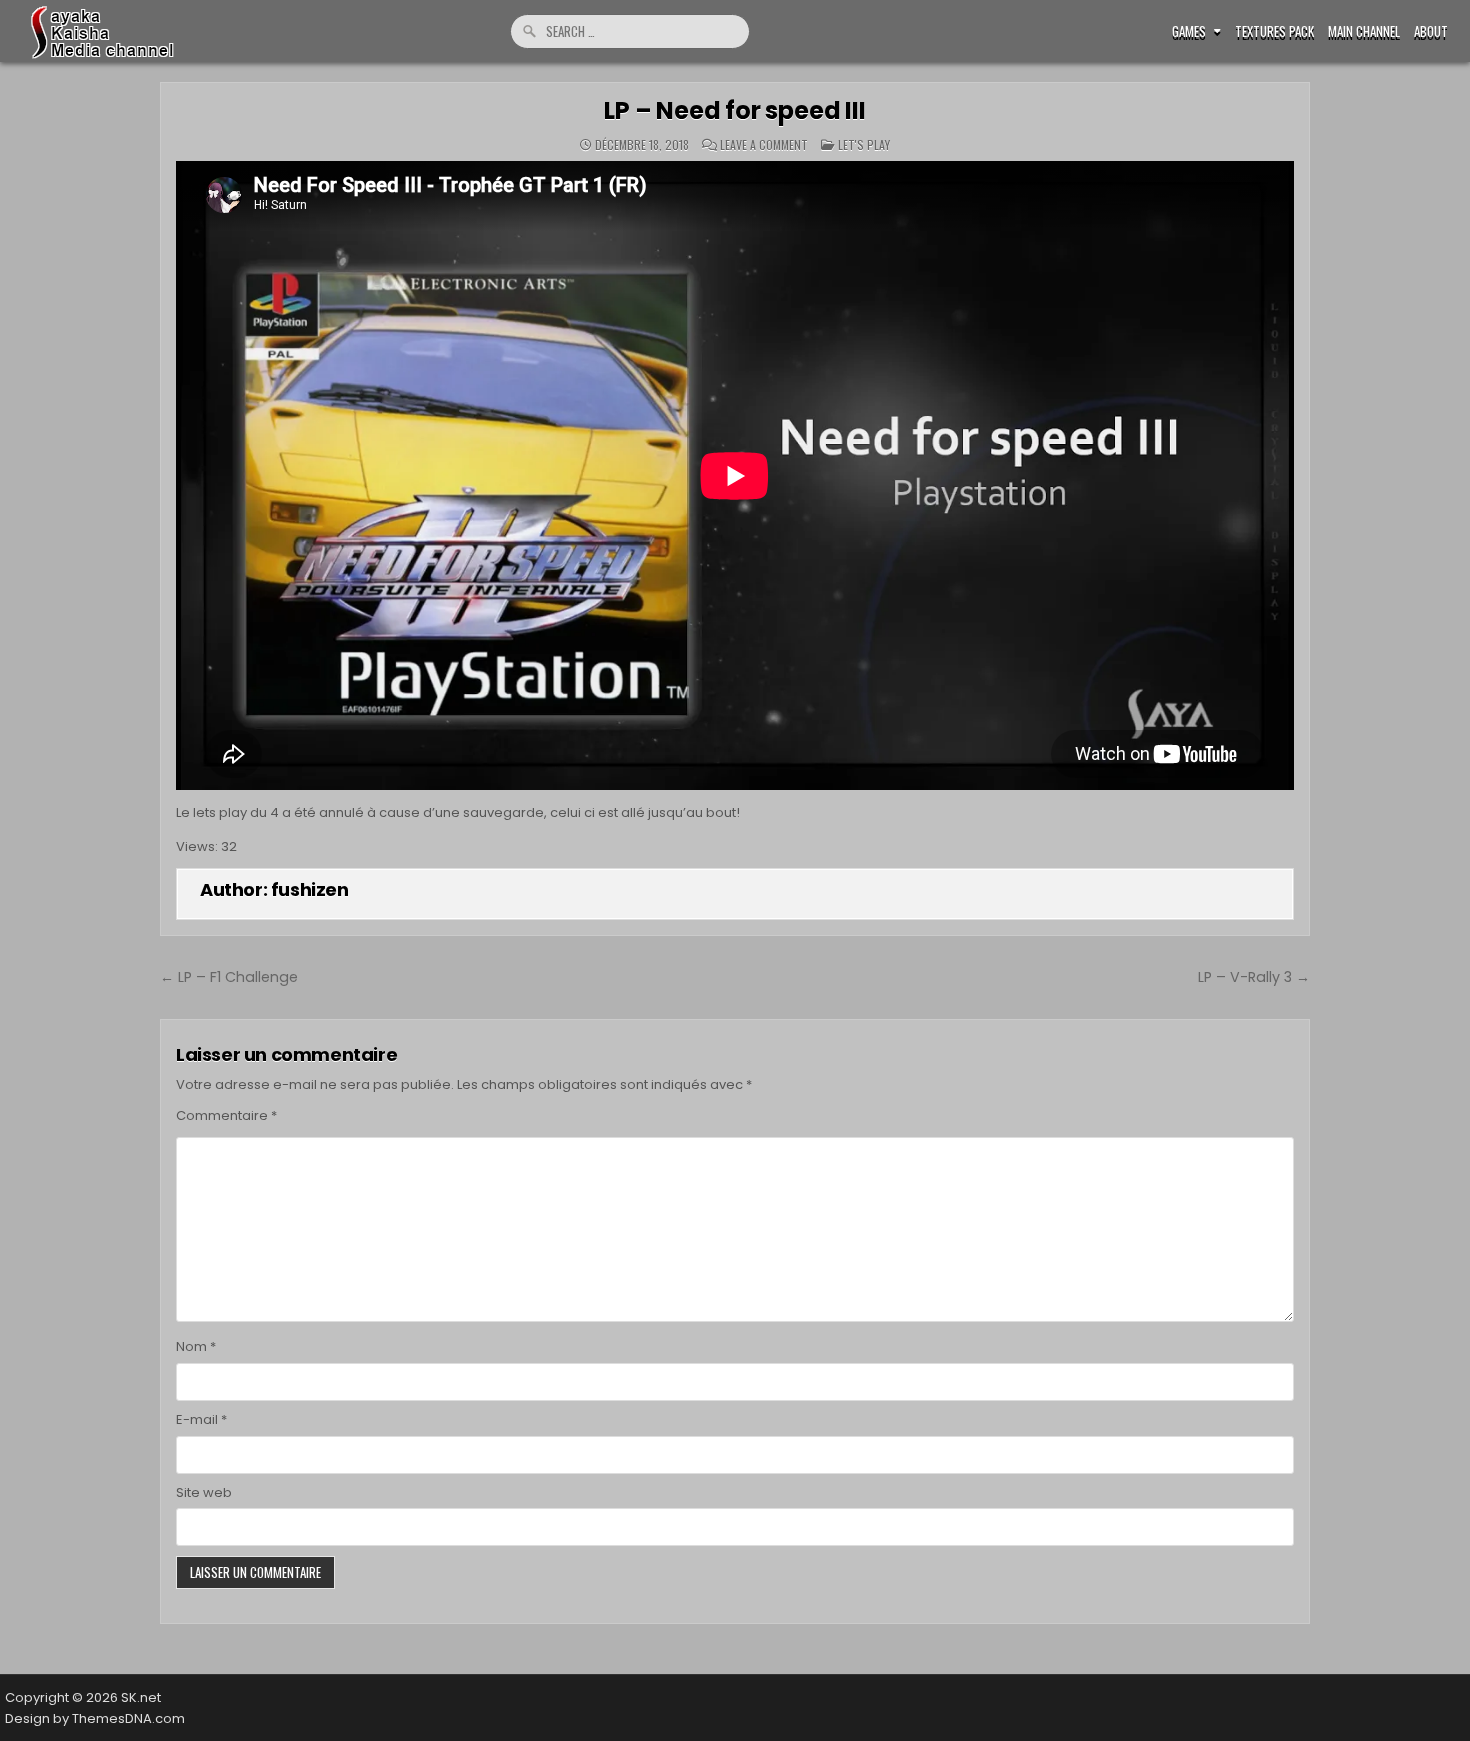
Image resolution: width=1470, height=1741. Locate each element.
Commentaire (226, 1115)
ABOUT (1431, 31)
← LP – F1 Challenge (229, 977)
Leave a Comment (764, 145)
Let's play (864, 144)
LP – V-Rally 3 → (1254, 977)
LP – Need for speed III (734, 110)
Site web (204, 1492)
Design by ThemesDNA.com (95, 1718)
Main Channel (1364, 31)
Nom (196, 1346)
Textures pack (1274, 31)
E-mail (201, 1419)
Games (1189, 31)
